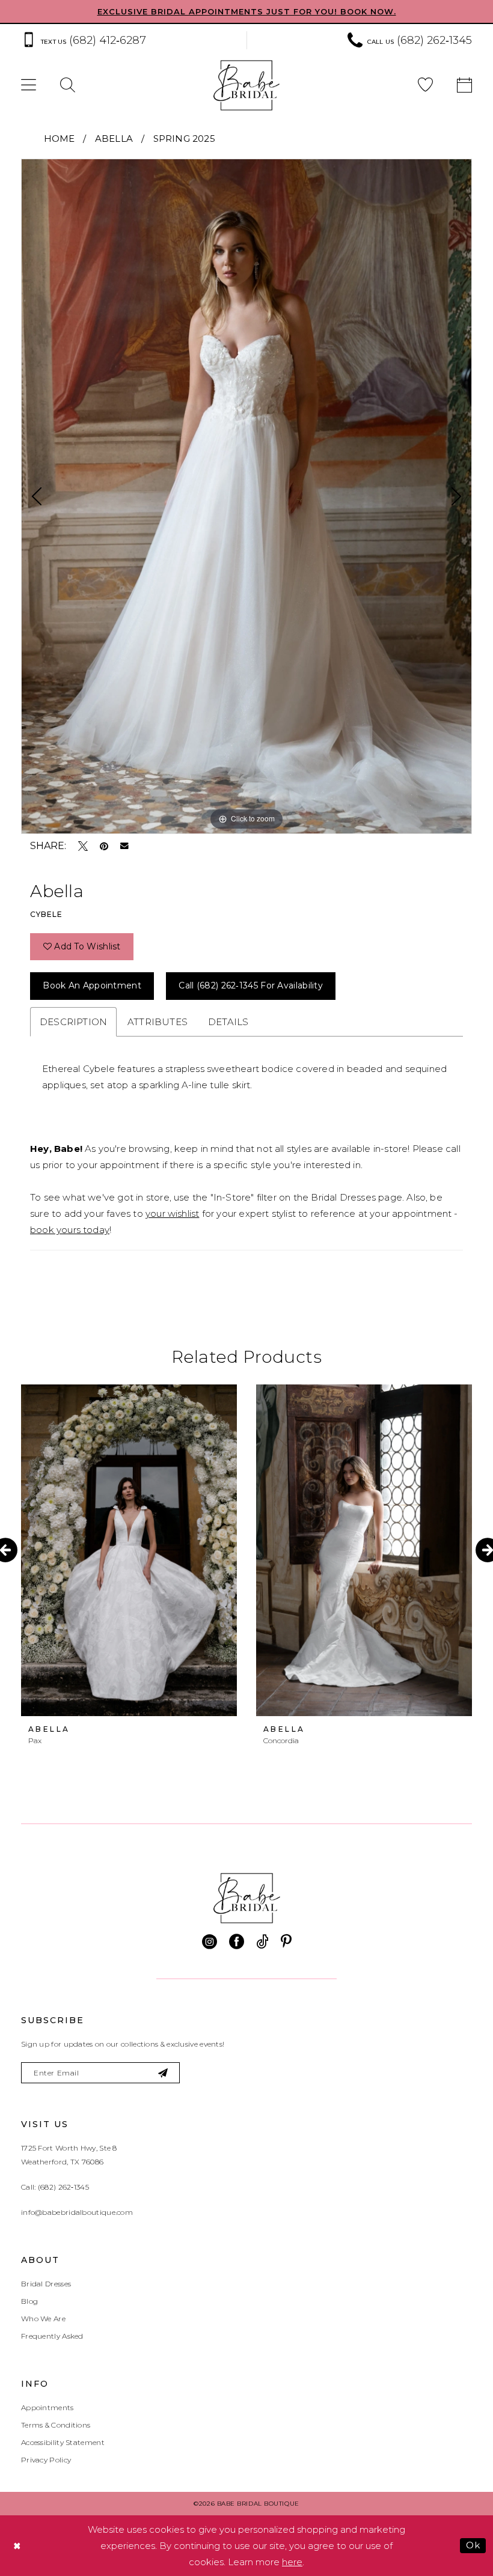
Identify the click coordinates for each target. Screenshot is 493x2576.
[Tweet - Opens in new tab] (83, 846)
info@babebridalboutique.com (77, 2212)
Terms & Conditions (56, 2425)
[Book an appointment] (464, 86)
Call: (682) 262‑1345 (55, 2187)
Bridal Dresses (46, 2284)
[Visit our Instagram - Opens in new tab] (210, 1942)
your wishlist (172, 1213)
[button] (29, 86)
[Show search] (68, 86)
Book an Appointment (92, 985)
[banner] (246, 85)
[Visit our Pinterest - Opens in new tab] (286, 1942)
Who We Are (43, 2319)
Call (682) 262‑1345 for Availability (251, 985)
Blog (29, 2301)
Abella (114, 139)
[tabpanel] (246, 496)
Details (228, 1022)
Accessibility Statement (63, 2442)
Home (60, 139)
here (292, 2562)
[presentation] (129, 1550)
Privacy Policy (46, 2460)
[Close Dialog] (17, 2546)
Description (73, 1022)
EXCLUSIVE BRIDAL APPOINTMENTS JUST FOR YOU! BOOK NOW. (247, 11)
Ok (473, 2545)
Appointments (47, 2407)
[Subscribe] (163, 2073)
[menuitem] (128, 41)
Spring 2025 (184, 139)
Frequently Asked (52, 2336)
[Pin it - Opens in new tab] (104, 846)
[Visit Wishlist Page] (425, 86)
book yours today (70, 1230)
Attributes (158, 1022)
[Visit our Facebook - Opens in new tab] (237, 1942)
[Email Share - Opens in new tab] (124, 846)
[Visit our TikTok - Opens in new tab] (262, 1942)
